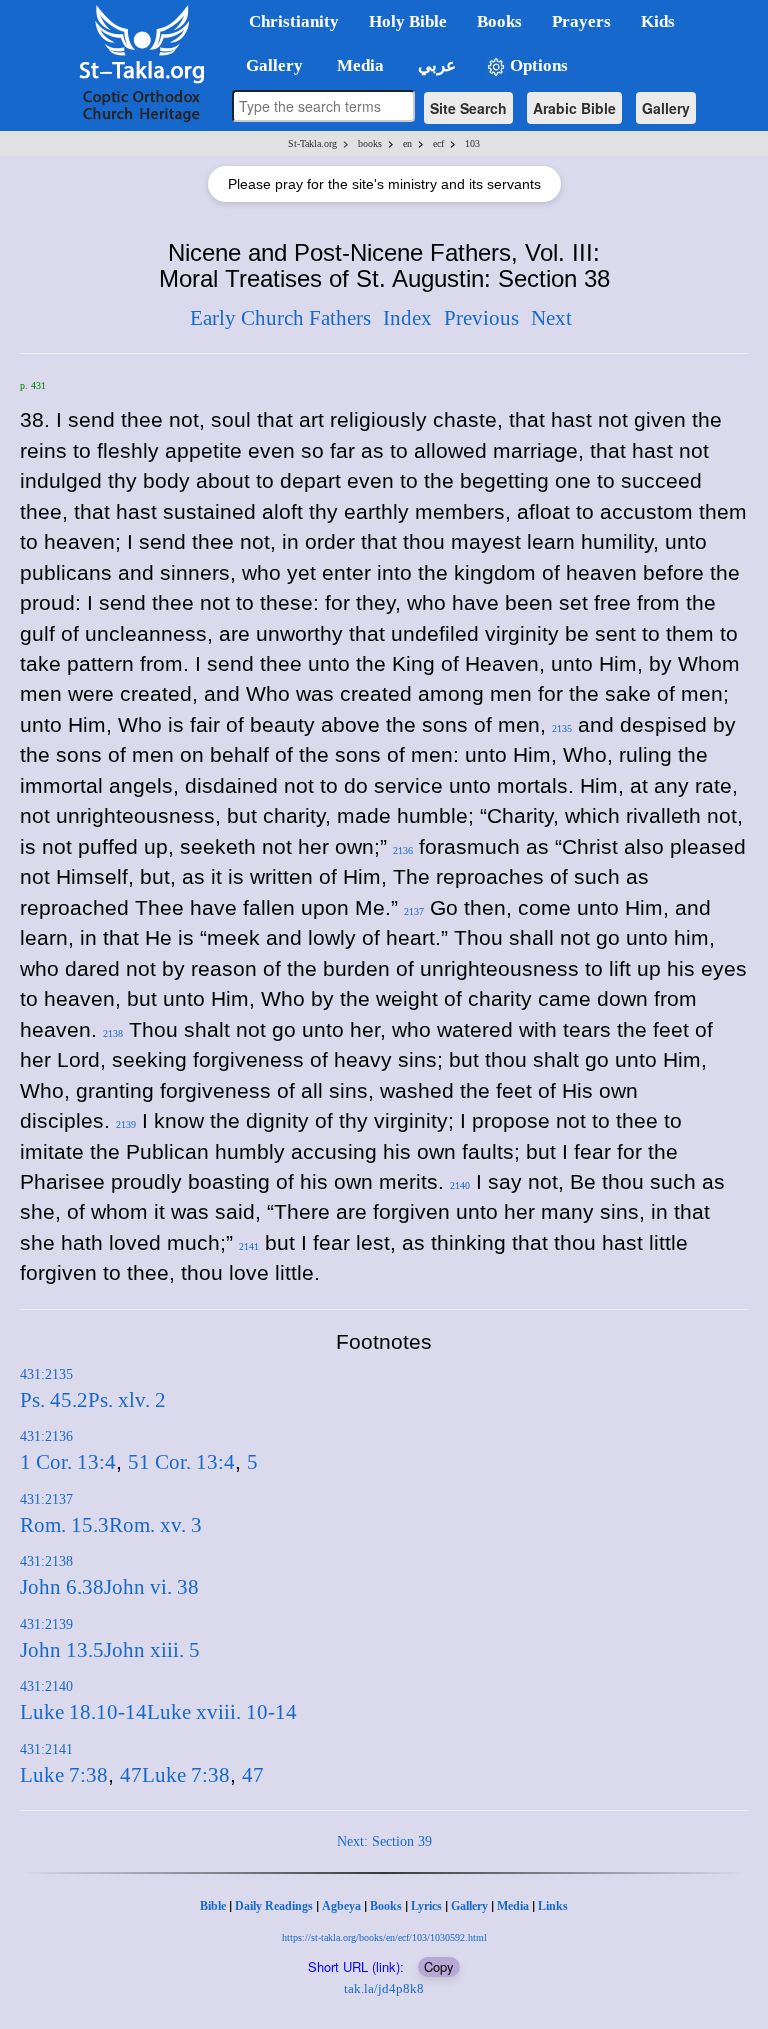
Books (386, 1906)
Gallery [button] (268, 65)
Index (407, 318)
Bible (213, 1906)
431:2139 (46, 1624)
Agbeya (341, 1906)
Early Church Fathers (280, 318)
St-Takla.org (312, 143)
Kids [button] (658, 21)
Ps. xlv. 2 (127, 1400)
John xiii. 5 (152, 1650)
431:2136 (46, 1436)
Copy (439, 1966)
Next (551, 318)
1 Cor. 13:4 (68, 1462)
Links (553, 1906)
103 (472, 143)
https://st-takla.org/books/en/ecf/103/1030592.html (384, 1937)
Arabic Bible (574, 108)
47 (131, 1775)
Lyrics (426, 1906)
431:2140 (46, 1686)
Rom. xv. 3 (155, 1525)
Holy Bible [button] (408, 21)
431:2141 (46, 1749)
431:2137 (46, 1499)
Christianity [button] (294, 21)
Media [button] (358, 65)
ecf (438, 143)
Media (513, 1906)
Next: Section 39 (384, 1841)
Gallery (666, 108)
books (370, 143)
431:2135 (46, 1374)
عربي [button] (435, 65)
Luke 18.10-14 (83, 1712)
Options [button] (537, 65)
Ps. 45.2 (54, 1400)
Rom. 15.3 (64, 1525)
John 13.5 (62, 1650)
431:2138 (46, 1561)
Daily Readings (274, 1906)
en (407, 143)
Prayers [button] (581, 21)
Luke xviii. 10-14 (222, 1712)
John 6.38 (62, 1587)
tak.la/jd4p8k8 (384, 1988)
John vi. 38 (151, 1587)
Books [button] (499, 21)
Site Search (468, 108)
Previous (481, 318)
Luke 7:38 (64, 1775)
